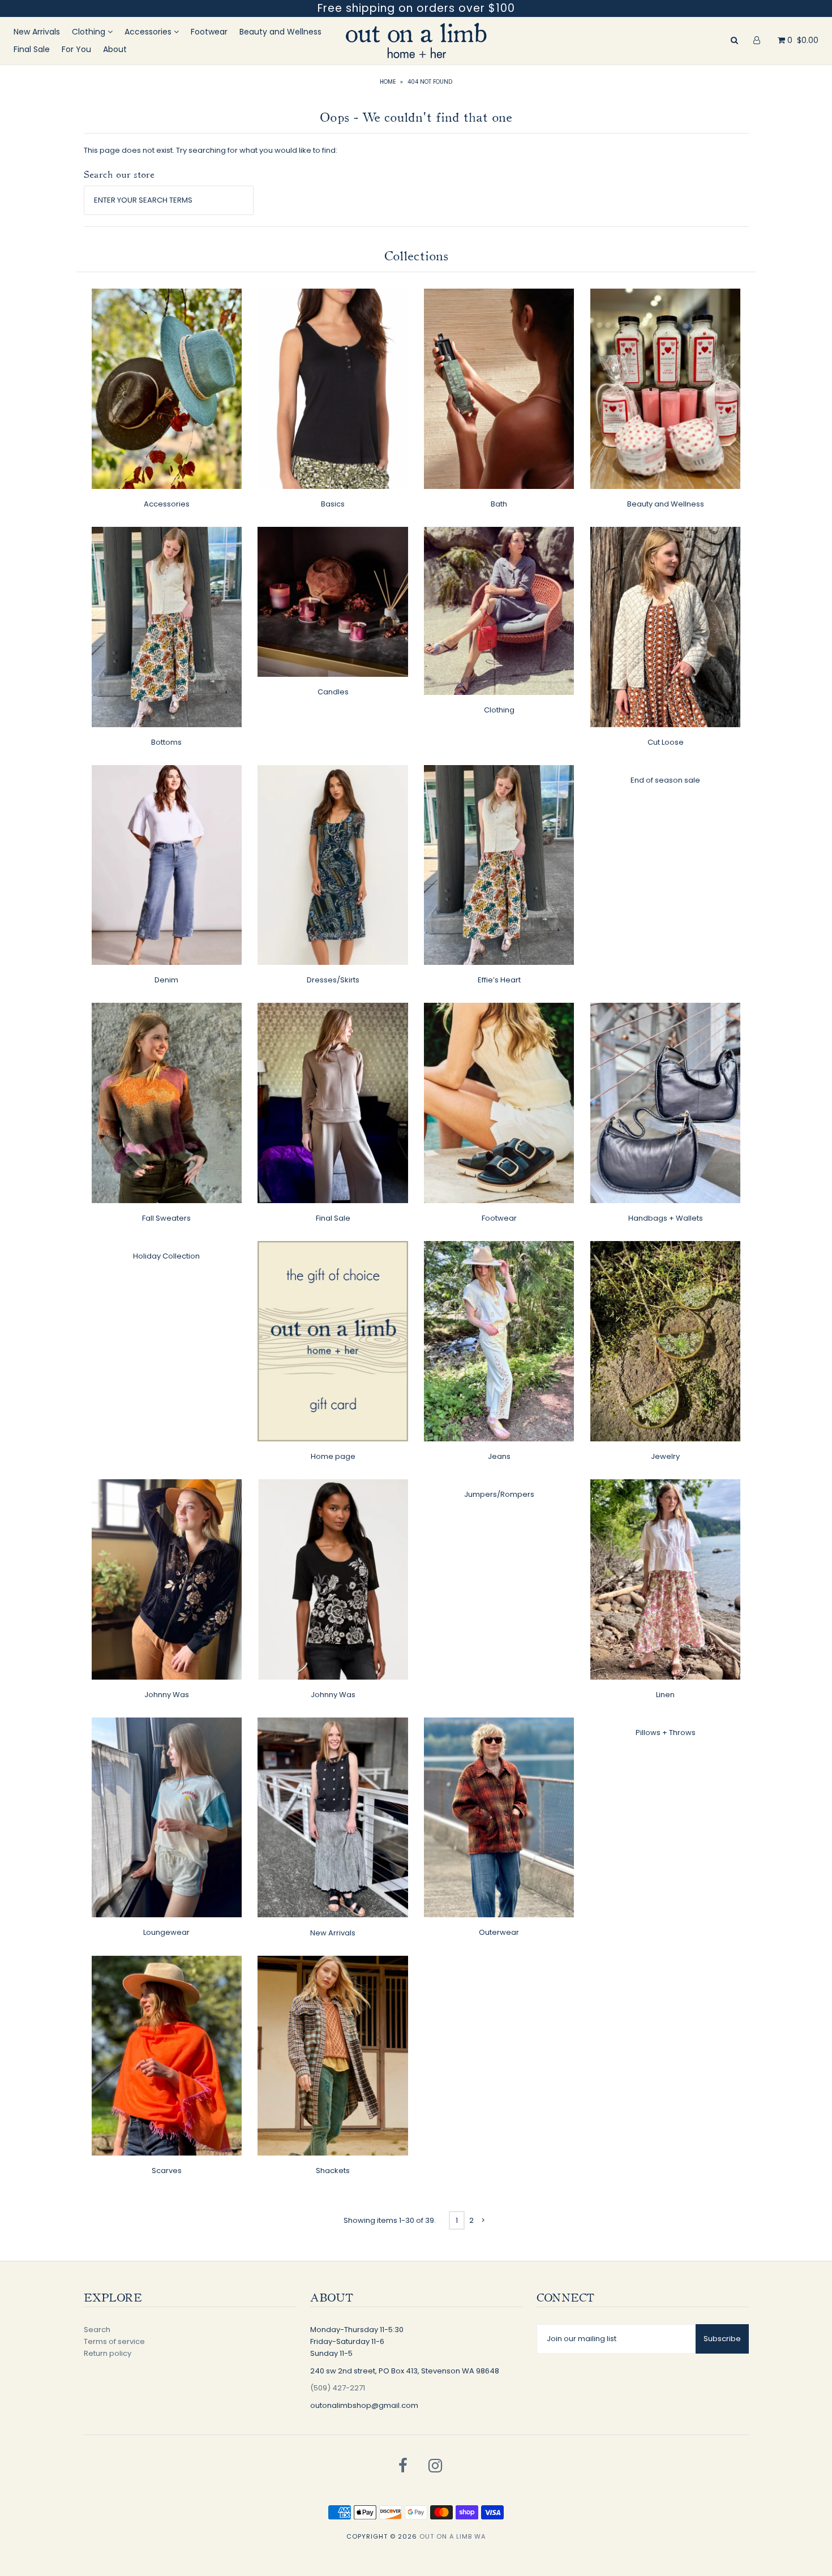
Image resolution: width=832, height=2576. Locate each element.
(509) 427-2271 (338, 2388)
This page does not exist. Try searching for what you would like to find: (211, 150)
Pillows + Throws (666, 1733)
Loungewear (166, 1932)
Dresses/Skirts (333, 980)
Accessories (149, 32)
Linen (665, 1695)
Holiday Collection (166, 1256)
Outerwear (499, 1932)
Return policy (108, 2353)
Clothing (90, 32)
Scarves (167, 2171)
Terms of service (114, 2341)
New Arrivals (37, 32)
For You (76, 49)
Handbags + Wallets (666, 1218)
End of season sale (665, 780)
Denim (166, 980)
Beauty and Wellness (280, 32)
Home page (333, 1456)
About (115, 49)
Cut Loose (666, 742)
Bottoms (166, 742)
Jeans (499, 1456)
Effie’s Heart (499, 980)
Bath (499, 504)
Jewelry (665, 1456)
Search (97, 2330)
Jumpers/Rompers (499, 1494)
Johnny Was (167, 1695)
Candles (333, 692)
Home (388, 82)
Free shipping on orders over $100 (416, 8)
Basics (333, 504)
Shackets (333, 2171)
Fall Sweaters (166, 1218)
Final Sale (32, 49)
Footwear (209, 32)
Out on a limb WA (453, 2536)
